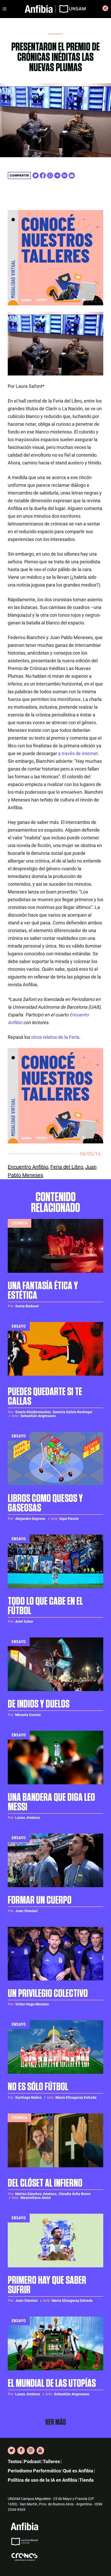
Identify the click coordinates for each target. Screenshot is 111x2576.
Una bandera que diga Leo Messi (51, 1802)
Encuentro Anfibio (28, 1167)
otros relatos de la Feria (55, 1037)
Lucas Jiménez (28, 1818)
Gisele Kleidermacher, (33, 1412)
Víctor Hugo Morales (32, 2004)
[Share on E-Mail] (72, 175)
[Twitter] (11, 2450)
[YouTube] (40, 2450)
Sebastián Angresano (38, 1416)
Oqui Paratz (69, 1519)
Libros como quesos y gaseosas (45, 1503)
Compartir (19, 175)
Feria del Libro (67, 1167)
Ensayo (19, 1326)
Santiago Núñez (28, 2097)
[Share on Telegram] (57, 175)
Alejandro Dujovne (30, 1519)
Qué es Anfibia (78, 2471)
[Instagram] (31, 2450)
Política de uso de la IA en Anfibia (42, 2480)
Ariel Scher (24, 1621)
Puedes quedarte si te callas (45, 1397)
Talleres (51, 2461)
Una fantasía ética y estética (43, 1291)
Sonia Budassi (27, 1306)
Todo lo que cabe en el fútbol (45, 1606)
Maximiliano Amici (36, 2198)
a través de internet (78, 753)
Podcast (32, 2461)
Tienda (86, 2480)
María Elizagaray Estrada (76, 2097)
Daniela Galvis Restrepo (72, 1412)
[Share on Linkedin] (65, 175)
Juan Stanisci (26, 1911)
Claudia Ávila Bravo (75, 2194)
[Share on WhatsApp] (50, 175)
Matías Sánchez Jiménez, (36, 2194)
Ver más (56, 2422)
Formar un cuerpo (40, 1900)
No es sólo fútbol (38, 2087)
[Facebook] (21, 2450)
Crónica (19, 1223)
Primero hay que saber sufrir (47, 2285)
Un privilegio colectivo (48, 1994)
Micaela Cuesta (28, 1715)
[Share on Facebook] (43, 175)
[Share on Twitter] (36, 175)
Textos (15, 2461)
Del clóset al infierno (45, 2183)
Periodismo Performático (34, 2471)
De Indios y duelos (39, 1704)
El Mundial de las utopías (52, 2384)
